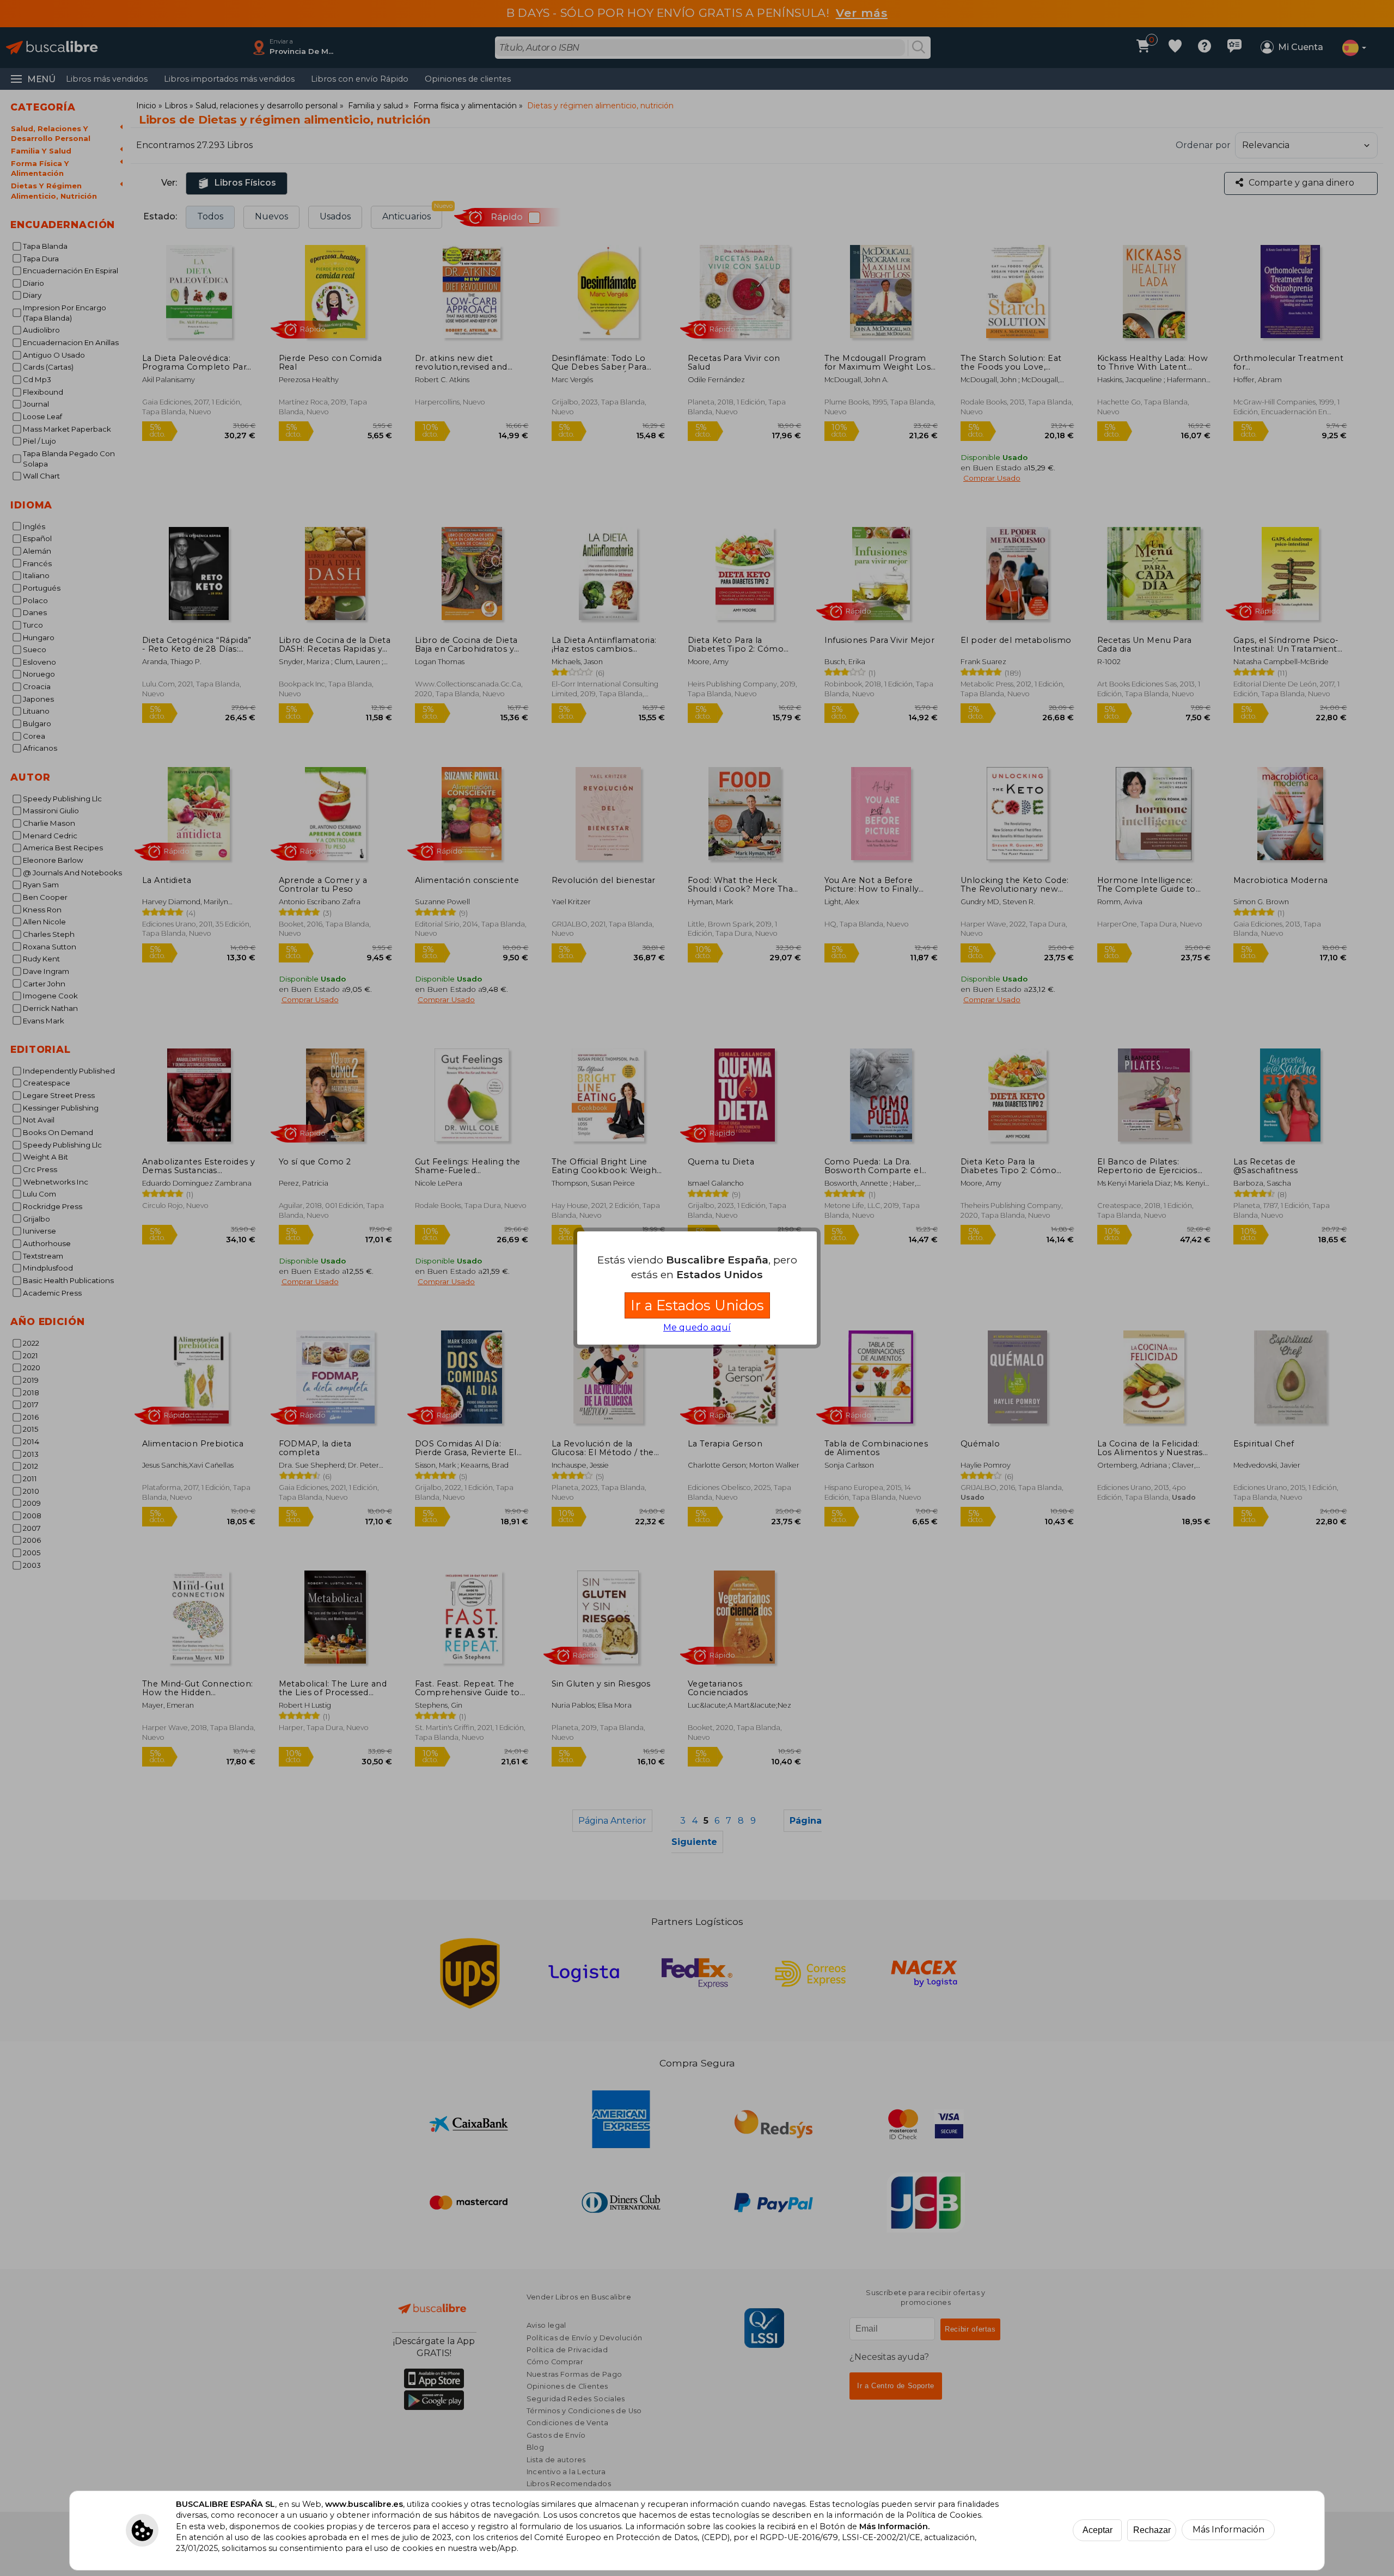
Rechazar (1152, 2530)
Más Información (1228, 2529)
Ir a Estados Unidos (697, 1305)
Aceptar (1098, 2530)
